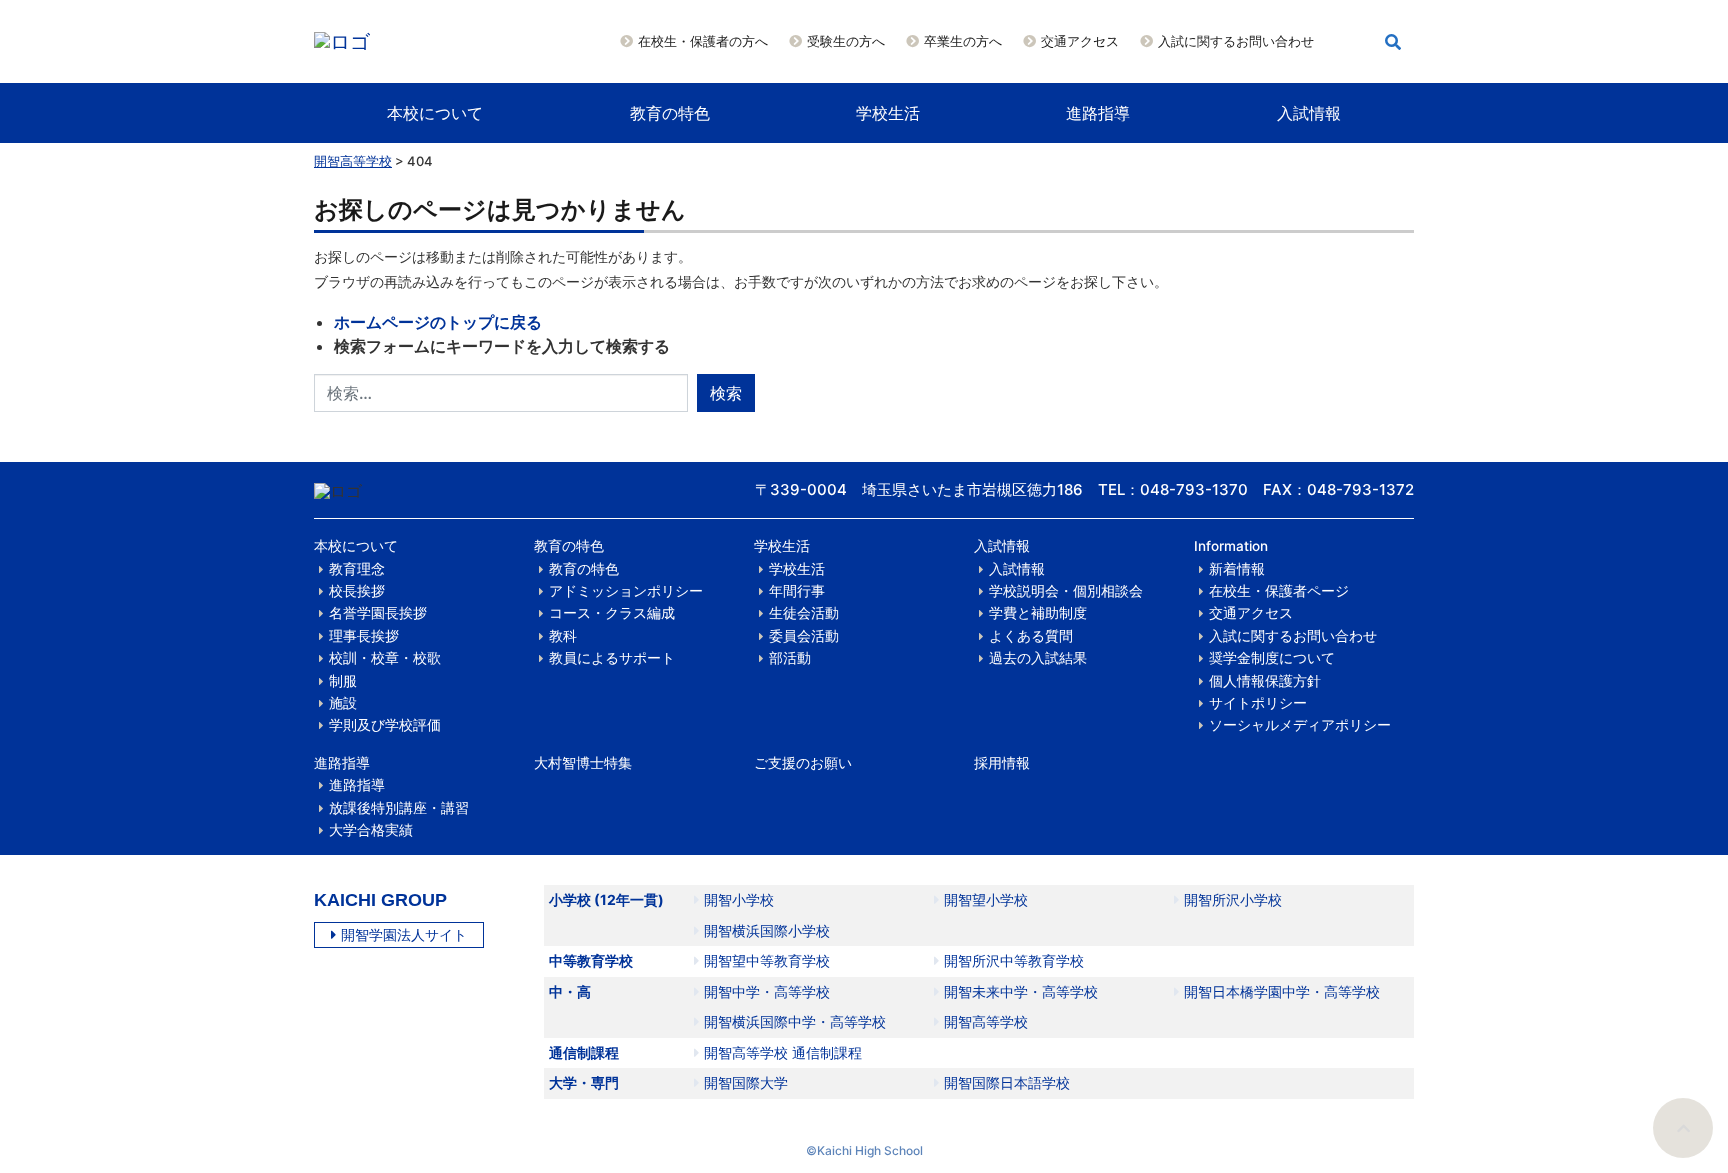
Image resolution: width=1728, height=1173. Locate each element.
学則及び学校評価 (385, 725)
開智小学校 (739, 899)
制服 (343, 681)
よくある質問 (1031, 636)
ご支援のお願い (803, 763)
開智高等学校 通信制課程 (783, 1052)
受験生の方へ (846, 41)
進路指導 (1098, 113)
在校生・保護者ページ (1279, 591)
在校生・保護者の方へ (703, 41)
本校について (435, 113)
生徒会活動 (804, 613)
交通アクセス (1080, 41)
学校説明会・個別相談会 (1066, 591)
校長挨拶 (357, 591)
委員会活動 (804, 636)
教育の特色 (670, 113)
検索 (726, 393)
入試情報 (1309, 113)
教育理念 (357, 569)
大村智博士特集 (583, 763)
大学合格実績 (371, 830)
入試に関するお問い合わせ (1236, 41)
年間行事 (797, 591)
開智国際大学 (746, 1082)
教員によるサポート (612, 658)
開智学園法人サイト (404, 934)
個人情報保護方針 (1265, 681)
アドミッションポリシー (626, 591)
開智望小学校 (986, 899)
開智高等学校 (353, 161)
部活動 (790, 658)
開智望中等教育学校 (767, 960)
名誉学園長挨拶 (378, 613)
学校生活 (888, 113)
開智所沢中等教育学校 (1014, 960)
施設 (343, 703)
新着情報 (1237, 569)
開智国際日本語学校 (1007, 1082)
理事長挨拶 (364, 636)
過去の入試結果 (1038, 658)
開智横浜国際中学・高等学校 (795, 1021)
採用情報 (1002, 763)
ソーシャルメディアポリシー (1300, 725)
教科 (563, 636)
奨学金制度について (1272, 658)
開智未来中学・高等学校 (1021, 991)
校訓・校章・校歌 (385, 658)
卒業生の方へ (963, 41)
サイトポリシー (1258, 703)
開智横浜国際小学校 (767, 930)
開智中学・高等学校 (767, 991)
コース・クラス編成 (612, 613)
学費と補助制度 (1038, 613)
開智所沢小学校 (1233, 899)
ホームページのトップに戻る (438, 322)
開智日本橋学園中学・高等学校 (1282, 991)
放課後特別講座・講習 (399, 808)
